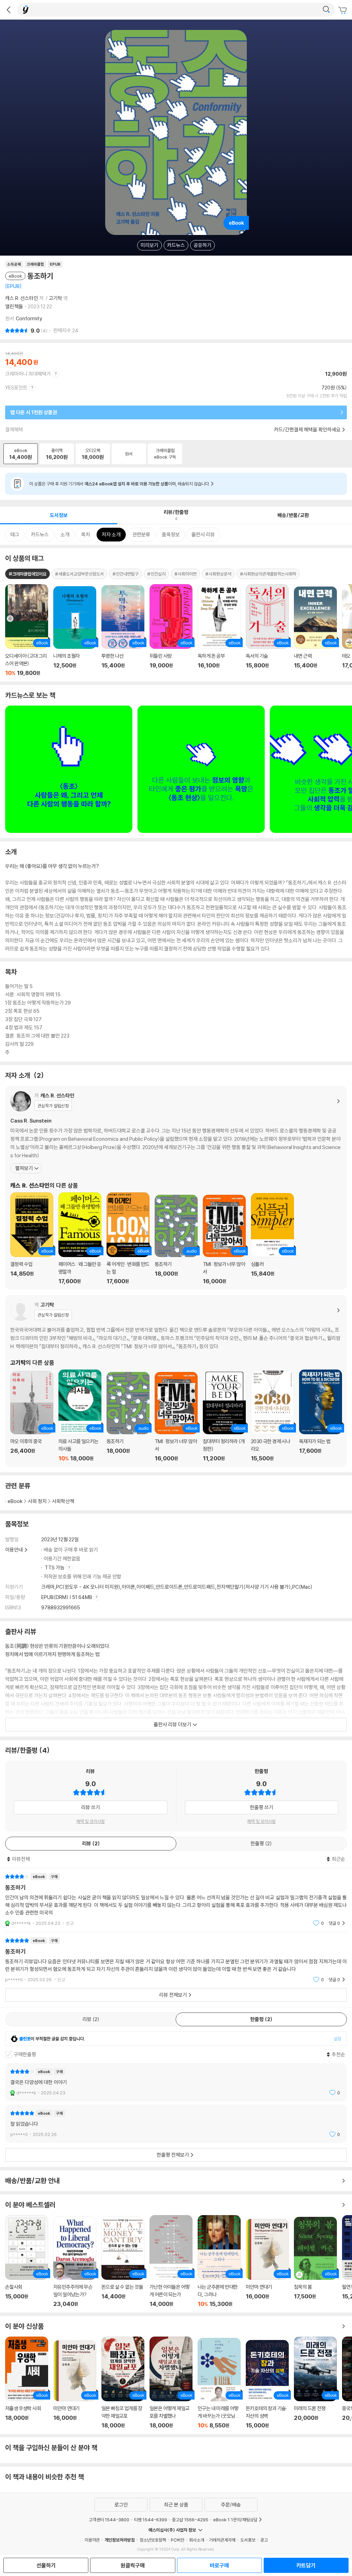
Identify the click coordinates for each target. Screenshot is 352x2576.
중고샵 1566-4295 (190, 2520)
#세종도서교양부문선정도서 (79, 574)
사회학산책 (63, 1501)
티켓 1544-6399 (151, 2520)
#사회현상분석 (218, 574)
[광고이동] (326, 10)
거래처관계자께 (222, 2540)
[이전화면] (9, 10)
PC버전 (178, 2540)
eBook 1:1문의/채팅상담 (235, 2520)
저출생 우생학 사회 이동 (27, 2383)
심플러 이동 (272, 1239)
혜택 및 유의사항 (91, 1821)
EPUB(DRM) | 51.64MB (67, 1597)
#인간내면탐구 (125, 574)
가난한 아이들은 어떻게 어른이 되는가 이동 (171, 2261)
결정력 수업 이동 (32, 1238)
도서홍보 (248, 2540)
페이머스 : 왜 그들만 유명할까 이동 (80, 1238)
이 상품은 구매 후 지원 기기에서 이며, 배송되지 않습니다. (120, 484)
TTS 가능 (55, 1568)
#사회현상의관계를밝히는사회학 (268, 574)
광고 (264, 2540)
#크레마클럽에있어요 (27, 574)
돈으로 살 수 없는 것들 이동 (123, 2262)
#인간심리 (156, 574)
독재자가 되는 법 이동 (321, 1416)
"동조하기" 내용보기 (176, 1900)
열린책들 (14, 306)
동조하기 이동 (176, 1240)
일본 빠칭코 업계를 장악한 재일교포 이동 (123, 2383)
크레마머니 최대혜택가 (28, 374)
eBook (15, 1501)
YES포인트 (16, 388)
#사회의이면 (185, 574)
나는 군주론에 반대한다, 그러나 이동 (219, 2261)
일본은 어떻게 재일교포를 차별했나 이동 (171, 2383)
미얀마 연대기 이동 (267, 2263)
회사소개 (197, 2540)
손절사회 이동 (27, 2261)
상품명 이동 (27, 630)
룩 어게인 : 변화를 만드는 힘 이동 (128, 1238)
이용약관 (92, 2540)
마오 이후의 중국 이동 (32, 1416)
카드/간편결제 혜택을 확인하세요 (307, 430)
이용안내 (14, 1550)
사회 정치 (37, 1501)
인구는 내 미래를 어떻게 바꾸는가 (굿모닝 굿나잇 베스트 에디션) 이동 (219, 2383)
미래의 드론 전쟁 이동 (315, 2383)
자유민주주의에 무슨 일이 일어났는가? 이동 (75, 2262)
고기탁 (56, 298)
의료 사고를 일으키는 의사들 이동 (80, 1416)
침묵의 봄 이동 (315, 2262)
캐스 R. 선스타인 (22, 298)
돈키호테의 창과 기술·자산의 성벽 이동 (267, 2384)
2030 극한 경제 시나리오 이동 (272, 1416)
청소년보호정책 (153, 2540)
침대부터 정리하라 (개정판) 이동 (224, 1416)
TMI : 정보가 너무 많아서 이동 (224, 1240)
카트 (343, 10)
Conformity (29, 318)
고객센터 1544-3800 (109, 2520)
